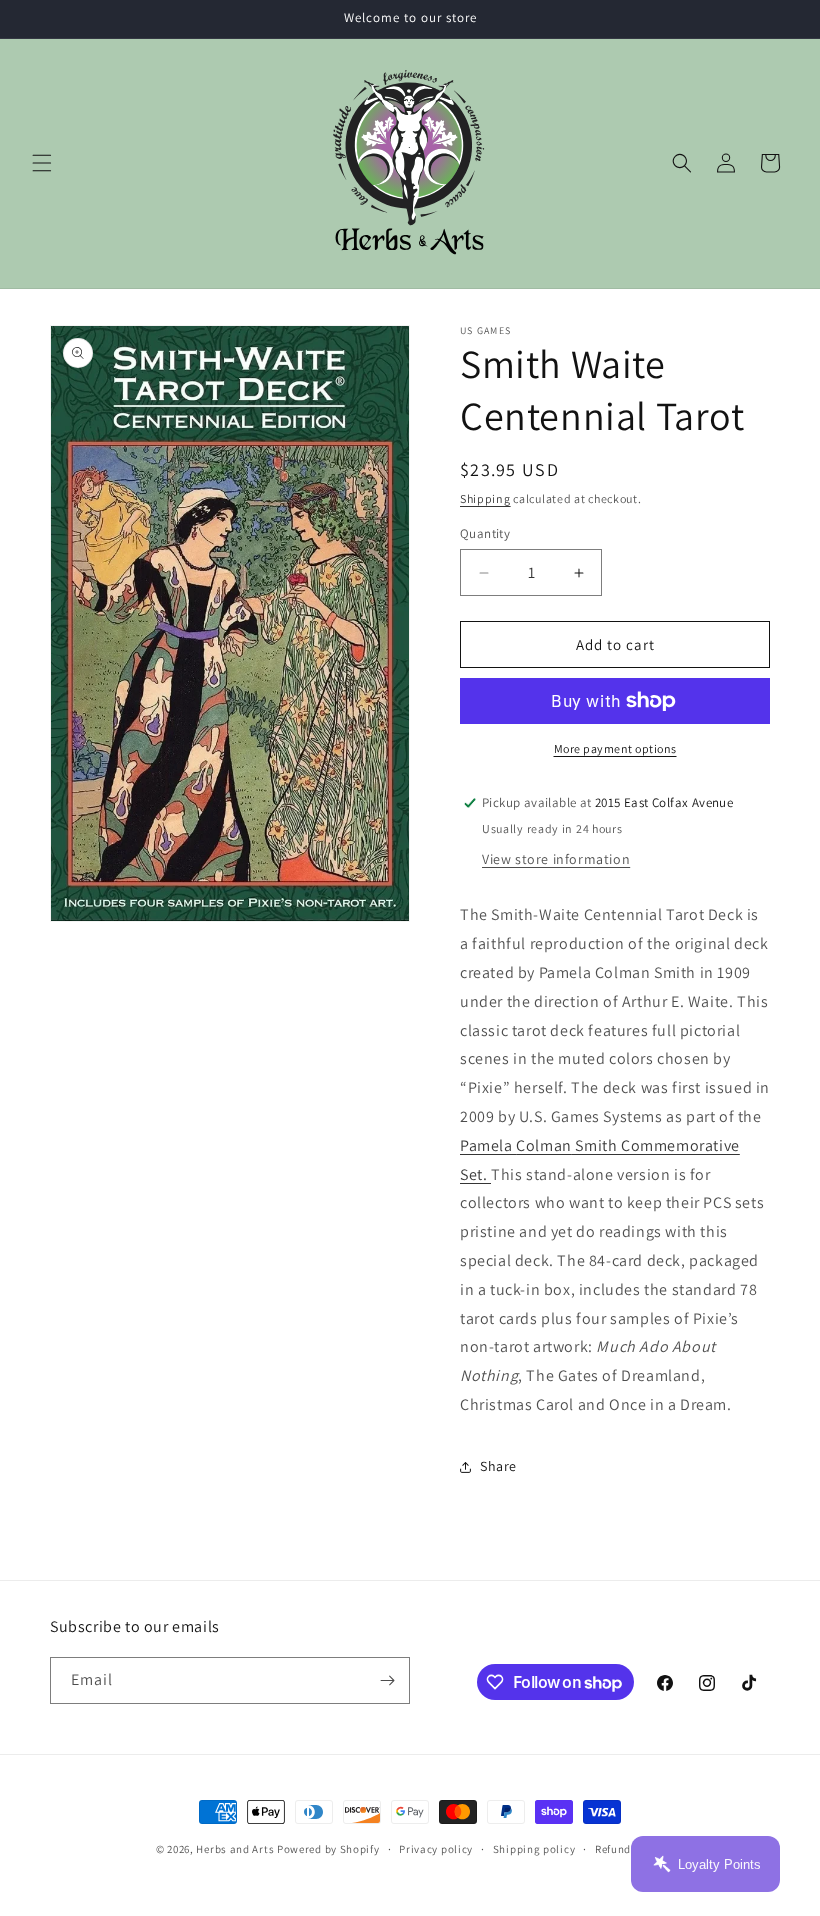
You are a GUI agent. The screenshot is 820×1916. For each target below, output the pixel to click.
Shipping (485, 498)
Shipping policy (534, 1849)
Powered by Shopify (328, 1849)
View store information (556, 859)
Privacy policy (436, 1849)
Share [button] (498, 1466)
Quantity (485, 533)
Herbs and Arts (235, 1849)
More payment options (615, 748)
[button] (42, 163)
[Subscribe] (387, 1680)
